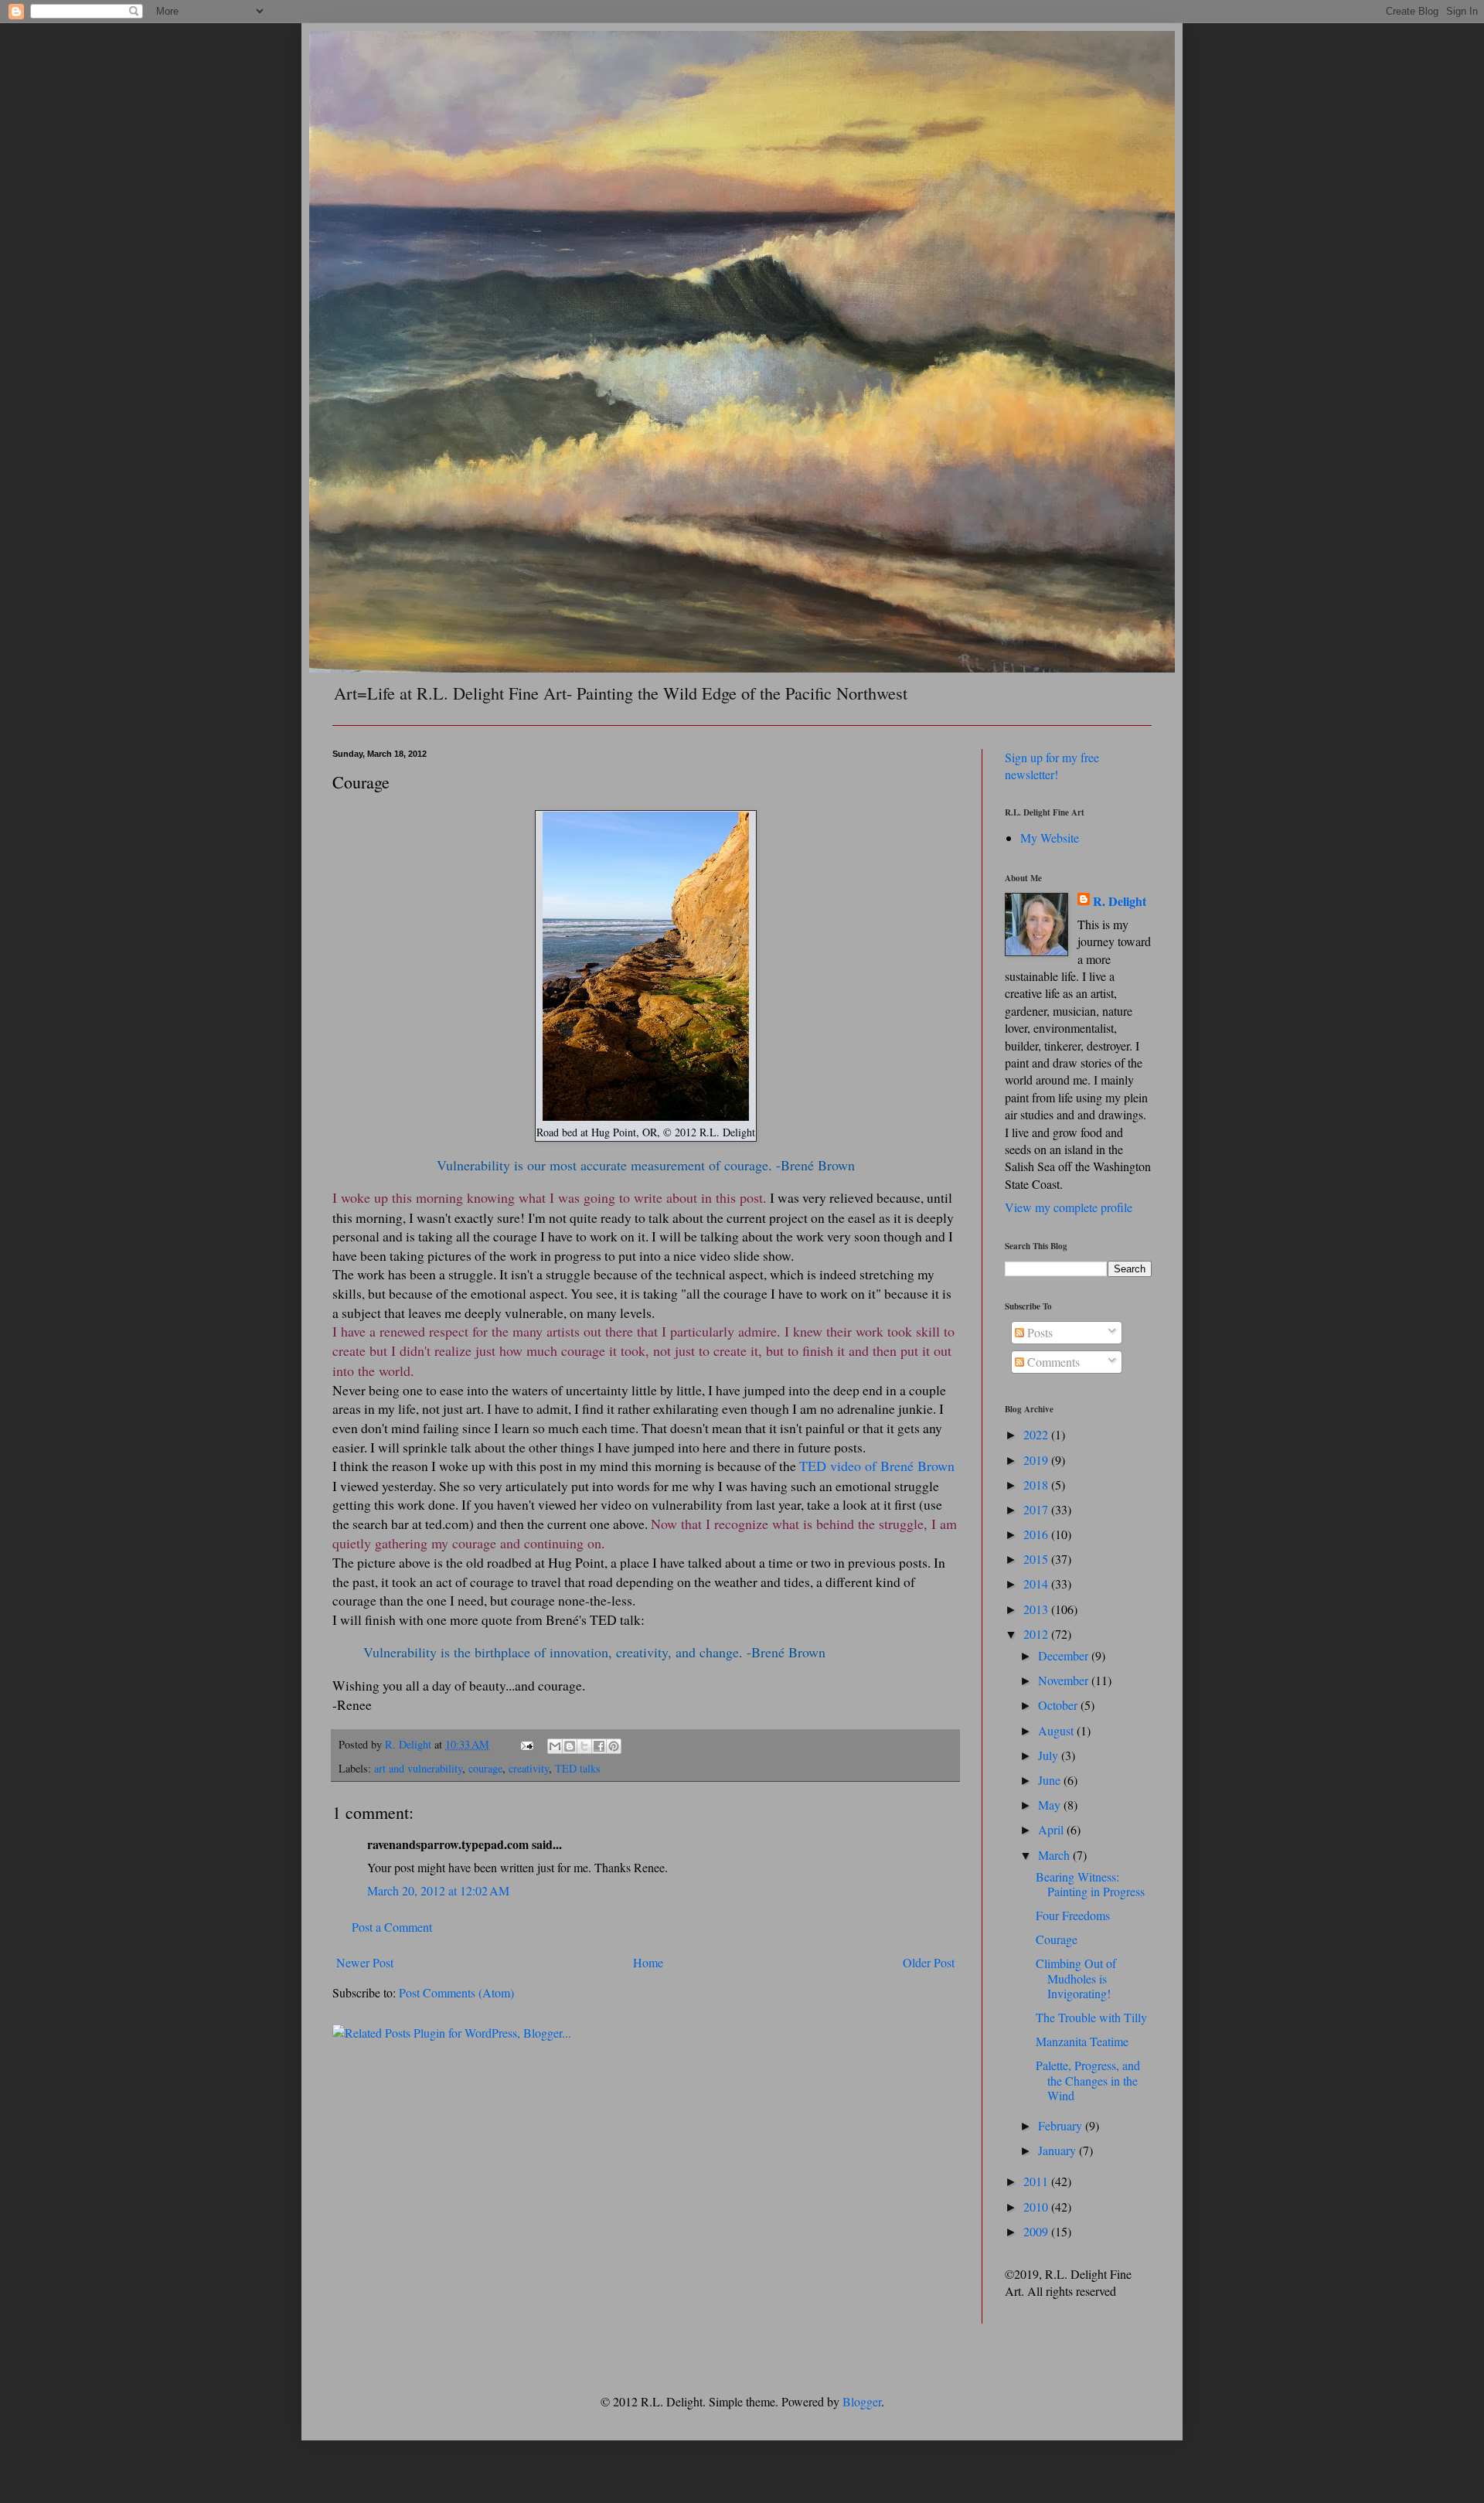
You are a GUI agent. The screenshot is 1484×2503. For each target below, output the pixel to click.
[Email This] (555, 1746)
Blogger (862, 2401)
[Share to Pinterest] (614, 1746)
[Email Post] (526, 1744)
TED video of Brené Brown (877, 1466)
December (1065, 1655)
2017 (1037, 1509)
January (1059, 2150)
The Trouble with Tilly (1091, 2017)
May (1051, 1805)
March (1055, 1855)
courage (485, 1768)
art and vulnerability (418, 1768)
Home (648, 1962)
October (1059, 1705)
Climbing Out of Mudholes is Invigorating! (1076, 1978)
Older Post (929, 1962)
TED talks (578, 1768)
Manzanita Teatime (1082, 2041)
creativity (529, 1768)
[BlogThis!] (570, 1746)
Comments (1052, 1362)
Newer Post (365, 1962)
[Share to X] (584, 1746)
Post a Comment (392, 1927)
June (1051, 1780)
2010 (1037, 2207)
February (1062, 2125)
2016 (1037, 1534)
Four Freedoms (1073, 1915)
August (1057, 1730)
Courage (1057, 1939)
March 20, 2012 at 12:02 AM (438, 1890)
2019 (1037, 1460)
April (1052, 1829)
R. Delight (1120, 901)
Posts (1038, 1332)
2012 (1037, 1634)
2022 (1037, 1434)
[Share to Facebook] (599, 1746)
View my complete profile (1069, 1207)
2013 (1037, 1609)
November (1065, 1680)
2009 (1037, 2231)
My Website (1050, 838)
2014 (1037, 1584)
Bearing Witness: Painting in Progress (1090, 1884)
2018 (1037, 1485)
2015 (1037, 1559)
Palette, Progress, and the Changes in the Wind (1088, 2080)
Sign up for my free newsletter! (1052, 766)
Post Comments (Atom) (456, 1992)
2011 (1037, 2181)
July (1050, 1755)
